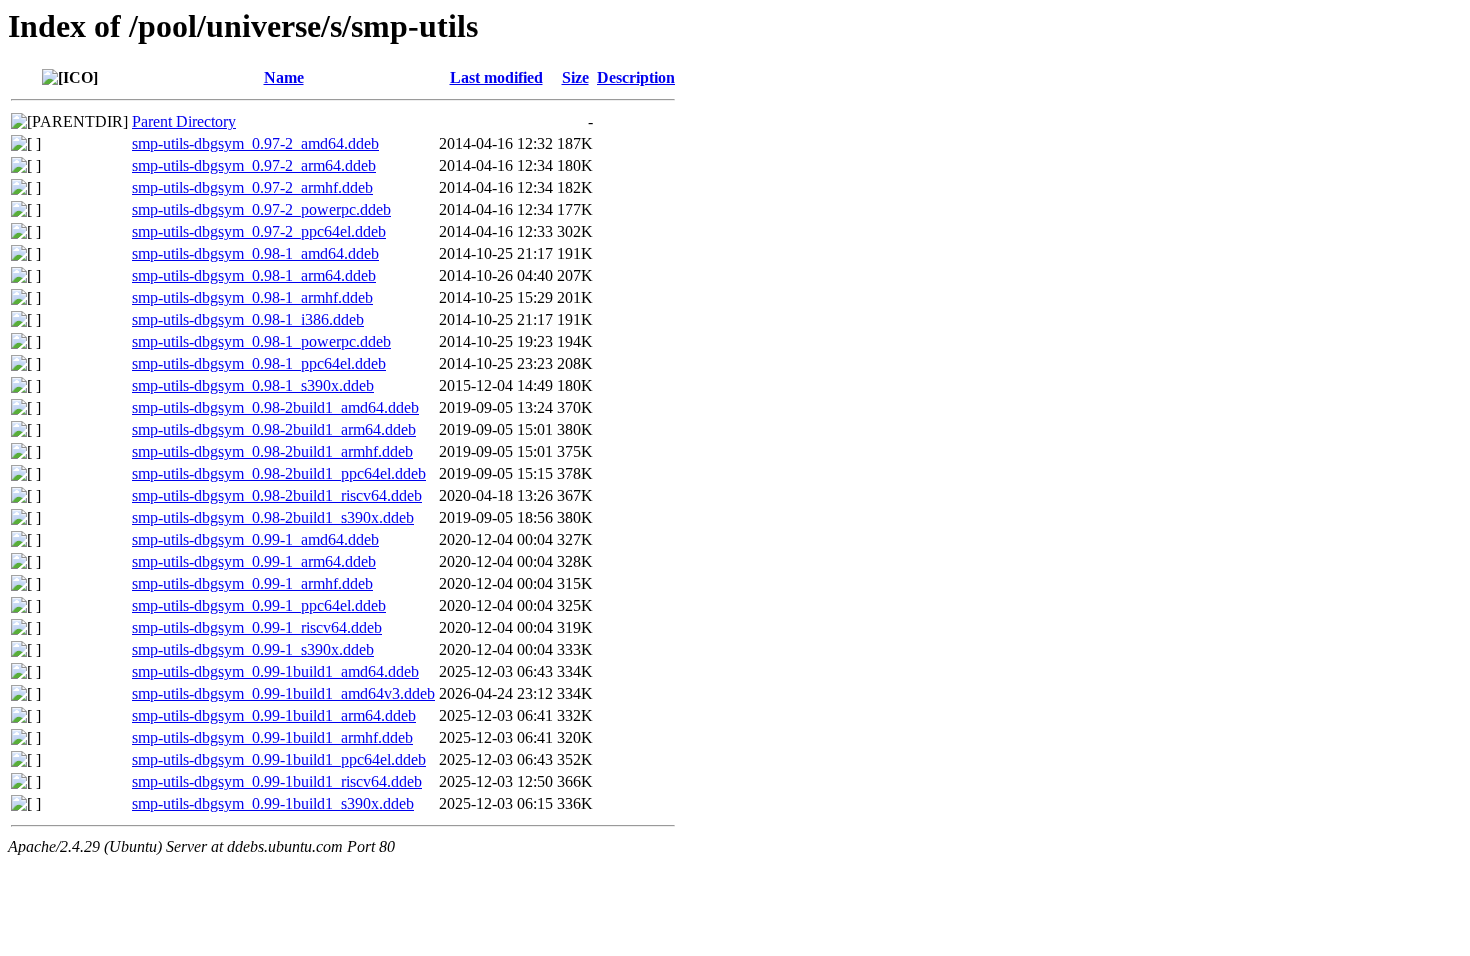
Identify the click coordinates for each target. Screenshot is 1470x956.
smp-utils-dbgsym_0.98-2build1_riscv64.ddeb (277, 495)
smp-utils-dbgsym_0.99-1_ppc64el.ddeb (259, 605)
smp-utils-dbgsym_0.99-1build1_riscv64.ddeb (277, 781)
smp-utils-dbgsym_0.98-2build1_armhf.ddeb (272, 451)
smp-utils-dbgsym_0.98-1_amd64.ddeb (255, 253)
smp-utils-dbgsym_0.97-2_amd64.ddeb (255, 143)
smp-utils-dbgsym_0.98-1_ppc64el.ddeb (259, 363)
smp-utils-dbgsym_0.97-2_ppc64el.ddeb (259, 231)
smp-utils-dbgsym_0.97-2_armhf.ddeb (252, 187)
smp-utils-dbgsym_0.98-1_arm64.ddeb (254, 275)
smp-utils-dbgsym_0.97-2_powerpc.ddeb (261, 209)
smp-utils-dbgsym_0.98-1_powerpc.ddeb (261, 341)
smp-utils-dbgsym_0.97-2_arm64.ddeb (254, 165)
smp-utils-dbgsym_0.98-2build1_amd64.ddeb (275, 407)
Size (575, 77)
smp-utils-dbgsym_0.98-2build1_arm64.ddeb (274, 429)
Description (636, 77)
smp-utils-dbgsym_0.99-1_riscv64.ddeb (257, 627)
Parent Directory (184, 121)
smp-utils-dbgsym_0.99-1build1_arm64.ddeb (274, 715)
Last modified (496, 77)
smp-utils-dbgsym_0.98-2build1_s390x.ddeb (273, 517)
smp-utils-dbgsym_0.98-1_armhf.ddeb (252, 297)
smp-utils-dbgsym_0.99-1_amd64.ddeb (255, 539)
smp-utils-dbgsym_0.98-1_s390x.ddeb (253, 385)
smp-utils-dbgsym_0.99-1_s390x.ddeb (253, 649)
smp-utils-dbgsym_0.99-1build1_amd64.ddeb (275, 671)
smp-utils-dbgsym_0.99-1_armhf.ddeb (252, 583)
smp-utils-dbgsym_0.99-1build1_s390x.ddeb (273, 803)
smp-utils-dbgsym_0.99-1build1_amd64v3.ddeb (283, 693)
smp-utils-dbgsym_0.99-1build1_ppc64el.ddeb (279, 759)
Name (284, 77)
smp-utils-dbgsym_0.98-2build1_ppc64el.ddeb (279, 473)
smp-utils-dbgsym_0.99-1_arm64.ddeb (254, 561)
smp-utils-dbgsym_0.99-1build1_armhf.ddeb (272, 737)
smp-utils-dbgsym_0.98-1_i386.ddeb (248, 319)
